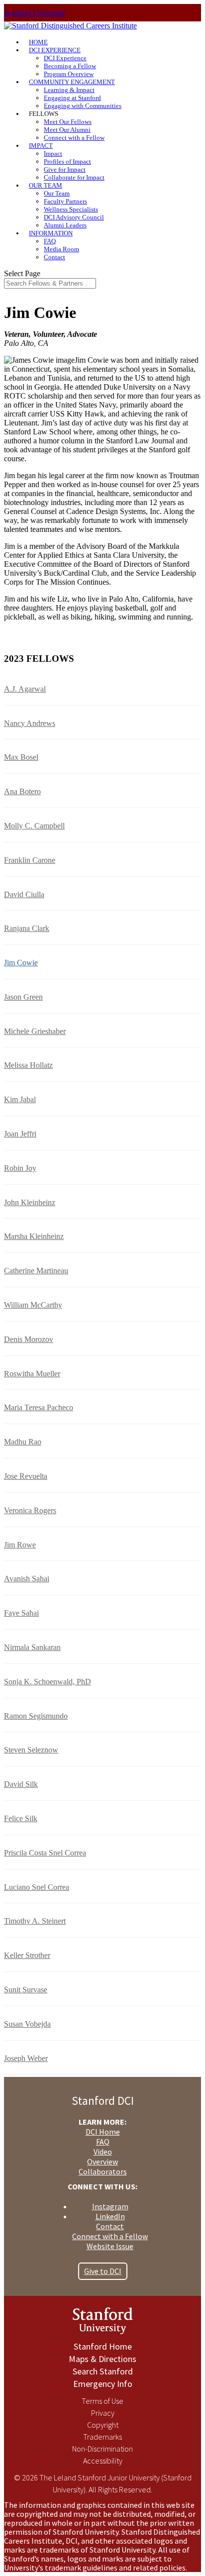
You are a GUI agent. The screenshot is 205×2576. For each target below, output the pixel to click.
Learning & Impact (69, 90)
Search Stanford (103, 2371)
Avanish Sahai (27, 1579)
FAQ (50, 241)
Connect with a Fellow (74, 138)
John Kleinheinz (30, 1202)
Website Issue (110, 2246)
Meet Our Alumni (67, 130)
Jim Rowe (20, 1545)
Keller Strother (27, 1955)
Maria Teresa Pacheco (39, 1407)
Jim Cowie (21, 963)
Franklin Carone (30, 860)
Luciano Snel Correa (37, 1887)
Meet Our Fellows (68, 122)
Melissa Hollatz (28, 1065)
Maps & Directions (102, 2359)
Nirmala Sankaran (32, 1647)
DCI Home (103, 2132)
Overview (102, 2162)
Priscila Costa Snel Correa (45, 1853)
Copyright (103, 2425)
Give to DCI (103, 2271)
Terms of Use (102, 2401)
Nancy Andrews (30, 723)
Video (103, 2152)
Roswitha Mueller (32, 1374)
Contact (54, 257)
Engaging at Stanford (72, 98)
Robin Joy (20, 1168)
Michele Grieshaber (35, 1031)
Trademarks (102, 2437)
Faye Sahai (21, 1613)
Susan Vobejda (27, 2024)
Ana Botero (22, 791)
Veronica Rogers (30, 1510)
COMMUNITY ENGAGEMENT (72, 82)
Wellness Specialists (71, 209)
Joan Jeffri (20, 1134)
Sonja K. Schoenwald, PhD (48, 1682)
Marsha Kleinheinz (34, 1236)
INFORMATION (51, 233)
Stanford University (35, 13)
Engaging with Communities (83, 106)
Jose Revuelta (26, 1476)
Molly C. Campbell (34, 826)
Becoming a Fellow (70, 66)
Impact (53, 154)
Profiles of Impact (67, 161)
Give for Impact (65, 169)
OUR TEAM (46, 185)
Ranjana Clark (27, 928)
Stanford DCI (103, 2101)
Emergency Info (103, 2384)
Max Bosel (21, 757)
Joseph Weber (26, 2058)
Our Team (57, 193)
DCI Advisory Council (74, 217)
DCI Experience (65, 58)
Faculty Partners (65, 201)
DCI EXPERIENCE (55, 50)
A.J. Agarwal (25, 689)
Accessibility (103, 2461)
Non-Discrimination (102, 2449)
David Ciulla (24, 894)
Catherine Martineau (36, 1271)
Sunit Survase (26, 1990)
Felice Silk (21, 1818)
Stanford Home (103, 2346)
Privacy (103, 2413)
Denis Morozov (29, 1339)
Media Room (61, 249)
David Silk (21, 1784)
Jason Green (23, 997)
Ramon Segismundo (36, 1716)
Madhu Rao (23, 1442)
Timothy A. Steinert (35, 1921)
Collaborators (103, 2171)
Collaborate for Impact (74, 177)
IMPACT (41, 146)
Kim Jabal (20, 1099)
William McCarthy (33, 1305)
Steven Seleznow (31, 1750)
